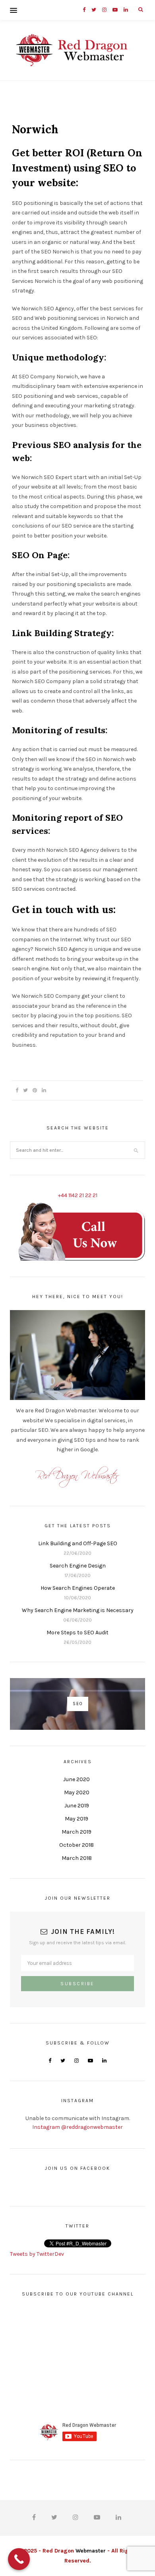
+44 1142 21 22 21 (78, 1195)
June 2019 (77, 1806)
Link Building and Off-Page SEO (78, 1543)
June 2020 (77, 1779)
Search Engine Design (78, 1566)
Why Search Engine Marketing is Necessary (78, 1610)
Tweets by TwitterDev (37, 2254)
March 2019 (77, 1832)
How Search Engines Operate (78, 1588)
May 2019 (77, 1819)
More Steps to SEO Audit (77, 1633)
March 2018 (77, 1858)
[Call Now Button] (19, 2559)
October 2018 (77, 1845)
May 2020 (77, 1792)
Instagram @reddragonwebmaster (77, 2127)
